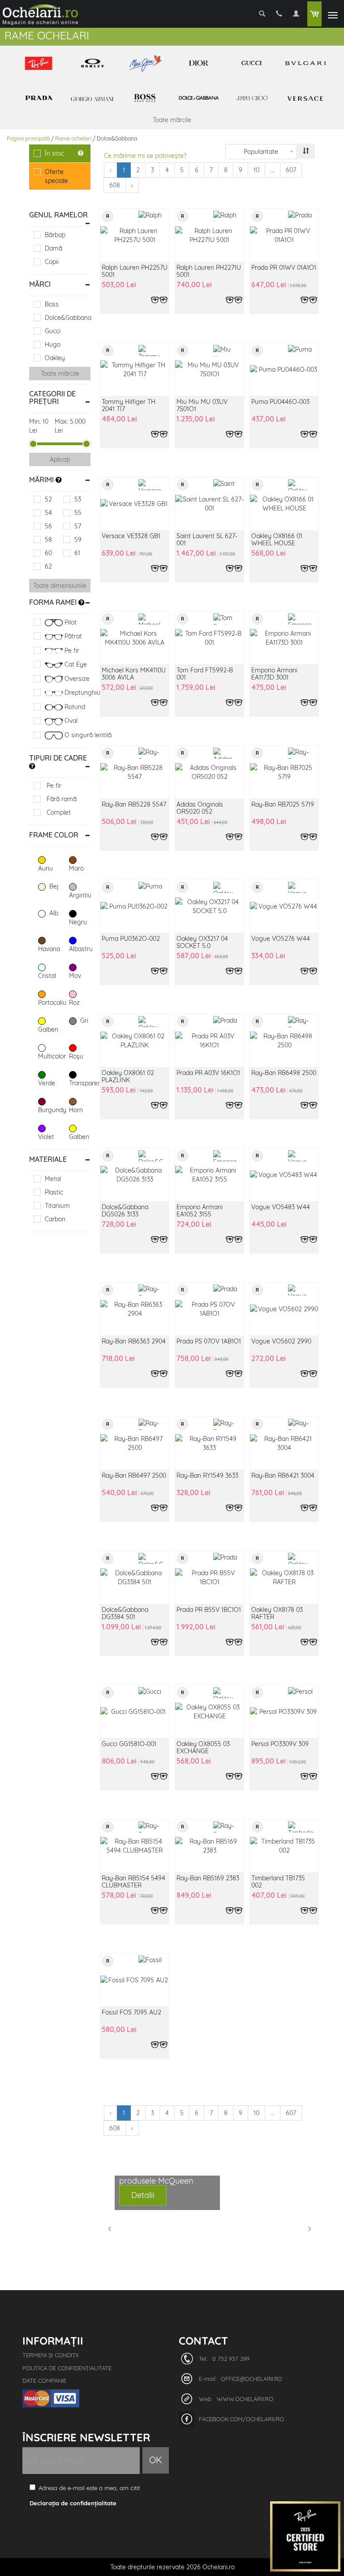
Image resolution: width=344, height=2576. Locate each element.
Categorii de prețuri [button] (52, 398)
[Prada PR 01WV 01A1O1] (284, 235)
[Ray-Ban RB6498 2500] (284, 1041)
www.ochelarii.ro (245, 2399)
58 (48, 540)
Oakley (55, 358)
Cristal (47, 976)
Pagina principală (28, 138)
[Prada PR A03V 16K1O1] (209, 1041)
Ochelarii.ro (219, 2567)
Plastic (54, 1192)
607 (291, 170)
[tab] (60, 215)
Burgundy (49, 1110)
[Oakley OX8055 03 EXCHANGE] (209, 1712)
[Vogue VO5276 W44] (284, 906)
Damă (54, 248)
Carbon (55, 1219)
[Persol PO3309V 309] (284, 1712)
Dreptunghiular (77, 693)
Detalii (143, 2195)
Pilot (70, 622)
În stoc (54, 153)
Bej (53, 886)
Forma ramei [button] (54, 602)
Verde (47, 1083)
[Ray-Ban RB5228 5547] (135, 772)
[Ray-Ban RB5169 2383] (209, 1846)
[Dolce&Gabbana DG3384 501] (135, 1577)
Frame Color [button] (54, 835)
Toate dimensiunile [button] (60, 586)
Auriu (45, 868)
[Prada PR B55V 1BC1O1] (209, 1577)
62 (48, 566)
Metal (53, 1179)
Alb (53, 913)
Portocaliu (49, 1003)
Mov (75, 976)
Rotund (74, 707)
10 (256, 170)
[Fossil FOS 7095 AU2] (135, 1980)
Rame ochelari (73, 138)
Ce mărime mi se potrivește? (145, 156)
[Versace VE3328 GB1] (135, 504)
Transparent (80, 1083)
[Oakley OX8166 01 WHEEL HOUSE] (284, 504)
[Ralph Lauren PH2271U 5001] (209, 235)
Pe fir (71, 650)
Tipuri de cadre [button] (58, 758)
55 (78, 513)
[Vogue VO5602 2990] (284, 1309)
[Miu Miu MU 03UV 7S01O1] (209, 370)
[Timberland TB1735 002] (284, 1846)
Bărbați (55, 235)
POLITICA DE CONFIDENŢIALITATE (67, 2368)
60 (48, 553)
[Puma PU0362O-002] (135, 906)
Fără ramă (61, 799)
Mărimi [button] (42, 480)
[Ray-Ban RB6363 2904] (135, 1309)
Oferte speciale (56, 176)
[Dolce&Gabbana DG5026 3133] (135, 1175)
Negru (78, 922)
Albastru (80, 949)
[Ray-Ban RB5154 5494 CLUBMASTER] (135, 1846)
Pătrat (72, 636)
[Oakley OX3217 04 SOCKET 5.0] (209, 906)
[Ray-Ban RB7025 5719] (284, 772)
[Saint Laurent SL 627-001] (209, 504)
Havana (49, 949)
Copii (52, 262)
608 (115, 185)
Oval (70, 721)
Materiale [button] (48, 1159)
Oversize (76, 679)
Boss (52, 304)
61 (77, 553)
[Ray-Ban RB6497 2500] (135, 1443)
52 (48, 499)
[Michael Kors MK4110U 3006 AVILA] (135, 638)
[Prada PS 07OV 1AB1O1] (209, 1309)
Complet (58, 812)
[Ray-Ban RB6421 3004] (284, 1443)
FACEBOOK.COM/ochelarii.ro (241, 2419)
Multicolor (49, 1056)
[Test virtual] (159, 300)
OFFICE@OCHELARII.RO (252, 2379)
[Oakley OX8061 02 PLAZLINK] (135, 1041)
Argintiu (80, 895)
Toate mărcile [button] (60, 374)
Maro (76, 868)
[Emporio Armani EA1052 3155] (209, 1175)
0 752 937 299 (231, 2359)
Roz (74, 1003)
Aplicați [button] (60, 459)
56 (48, 526)
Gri (83, 1020)
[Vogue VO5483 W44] (284, 1175)
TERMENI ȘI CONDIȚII (50, 2355)
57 (78, 526)
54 (48, 513)
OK (156, 2460)
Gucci (53, 331)
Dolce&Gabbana (68, 318)
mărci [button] (40, 284)
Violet (46, 1137)
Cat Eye (75, 664)
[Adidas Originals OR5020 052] (209, 772)
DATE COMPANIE (44, 2380)
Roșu (76, 1056)
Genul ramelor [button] (58, 215)
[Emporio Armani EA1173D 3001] (284, 638)
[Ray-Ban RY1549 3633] (209, 1443)
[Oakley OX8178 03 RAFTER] (284, 1577)
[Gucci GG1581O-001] (135, 1712)
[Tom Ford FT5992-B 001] (209, 638)
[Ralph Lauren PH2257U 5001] (135, 235)
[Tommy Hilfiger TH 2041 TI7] (135, 370)
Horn (76, 1110)
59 (78, 540)
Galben (48, 1029)
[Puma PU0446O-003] (284, 370)
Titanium (57, 1206)
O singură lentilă (77, 735)
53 (78, 499)
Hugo (53, 344)
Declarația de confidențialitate (73, 2503)
